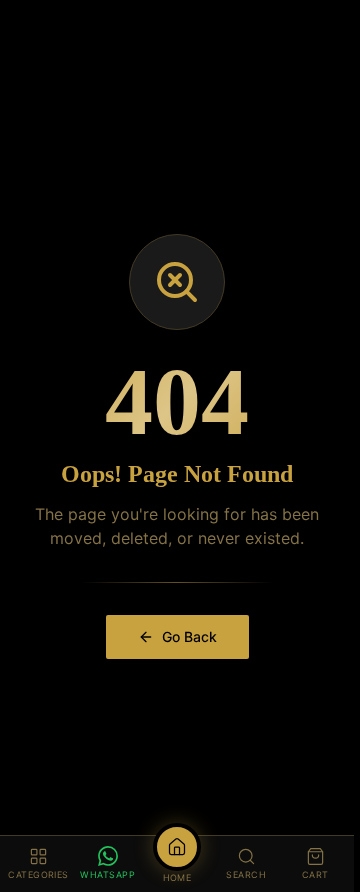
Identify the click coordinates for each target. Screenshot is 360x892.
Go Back (189, 636)
